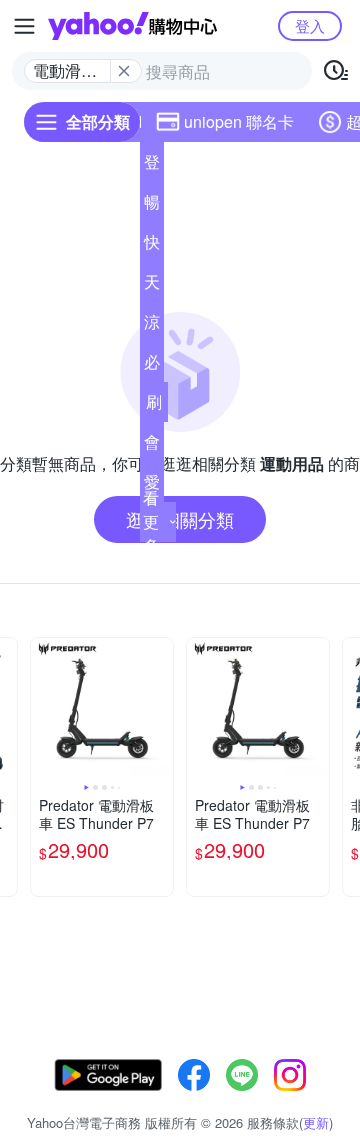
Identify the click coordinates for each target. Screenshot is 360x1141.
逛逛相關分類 (180, 519)
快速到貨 (152, 246)
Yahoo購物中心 (132, 26)
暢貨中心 (152, 206)
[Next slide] (160, 709)
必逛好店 (152, 366)
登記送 (152, 166)
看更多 (151, 521)
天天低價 (152, 286)
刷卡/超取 (154, 406)
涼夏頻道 (152, 326)
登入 (310, 25)
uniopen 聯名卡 (239, 121)
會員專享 (152, 446)
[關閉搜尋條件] (124, 71)
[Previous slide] (44, 709)
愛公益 (152, 486)
